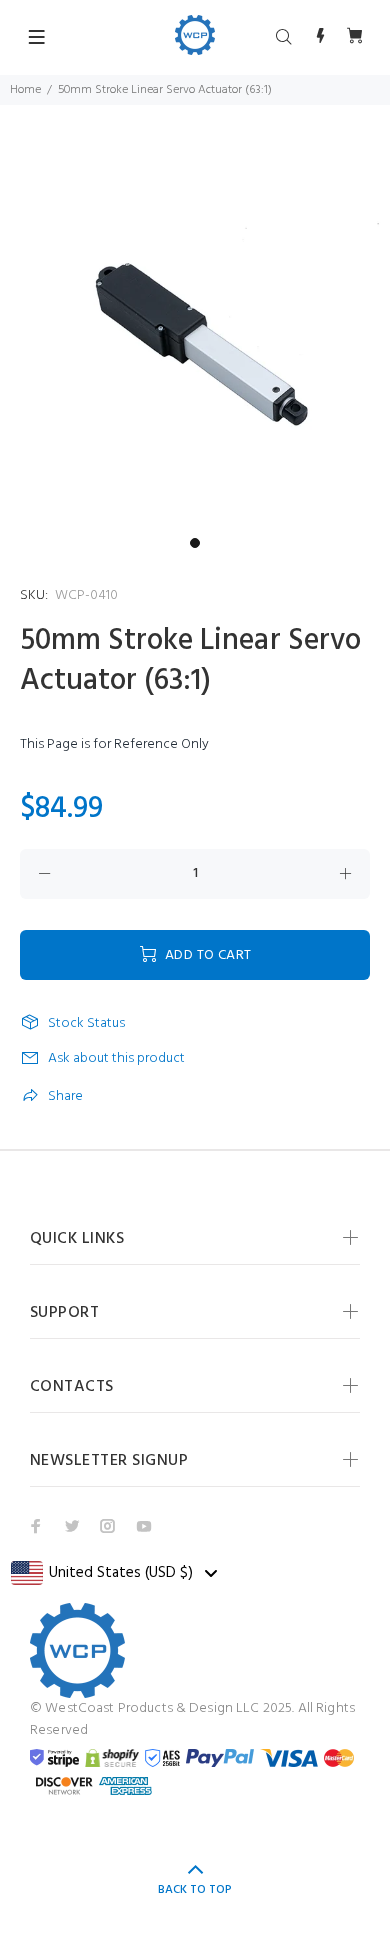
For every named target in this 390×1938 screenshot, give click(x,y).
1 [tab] (195, 543)
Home (25, 90)
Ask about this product (116, 1058)
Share (65, 1096)
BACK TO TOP (195, 1890)
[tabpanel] (195, 333)
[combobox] (113, 1573)
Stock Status (86, 1024)
